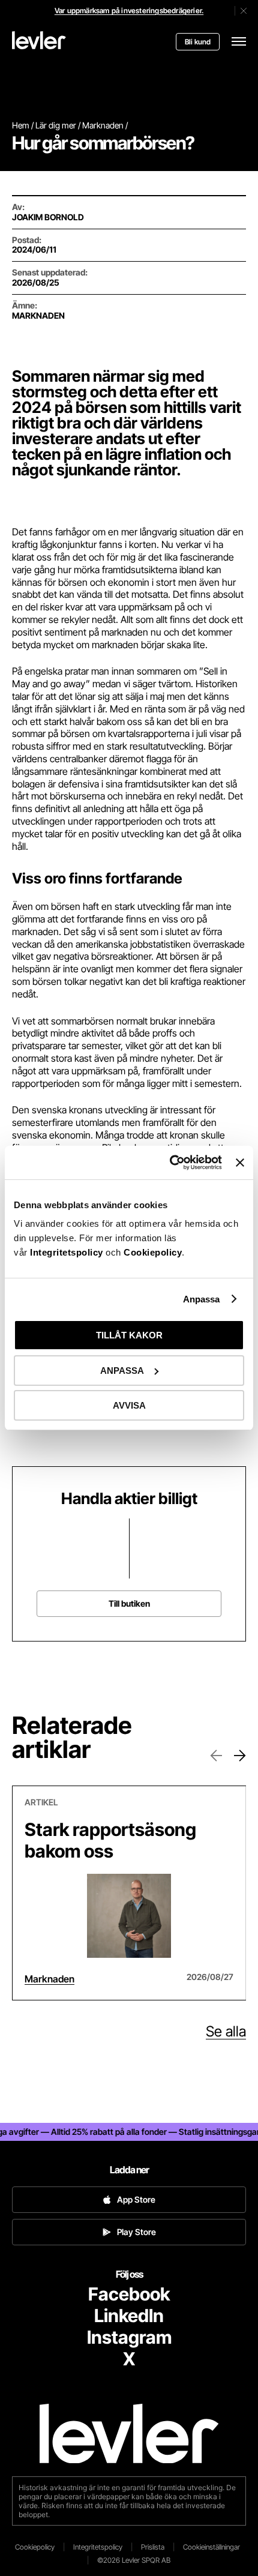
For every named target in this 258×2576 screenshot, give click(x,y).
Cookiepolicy (153, 1252)
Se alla (226, 2032)
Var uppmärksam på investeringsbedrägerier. (129, 11)
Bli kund (198, 42)
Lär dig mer (56, 125)
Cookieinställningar (211, 2547)
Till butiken (129, 1603)
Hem (21, 125)
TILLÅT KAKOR (129, 1335)
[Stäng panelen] (240, 1163)
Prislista (153, 2547)
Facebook (129, 2294)
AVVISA (129, 1405)
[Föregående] (216, 1756)
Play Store (136, 2232)
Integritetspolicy (68, 1252)
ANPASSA (122, 1371)
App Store (136, 2199)
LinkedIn (129, 2316)
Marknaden (103, 125)
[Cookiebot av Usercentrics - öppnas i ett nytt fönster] (170, 1163)
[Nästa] (240, 1756)
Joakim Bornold (48, 217)
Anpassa (202, 1299)
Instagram (129, 2337)
